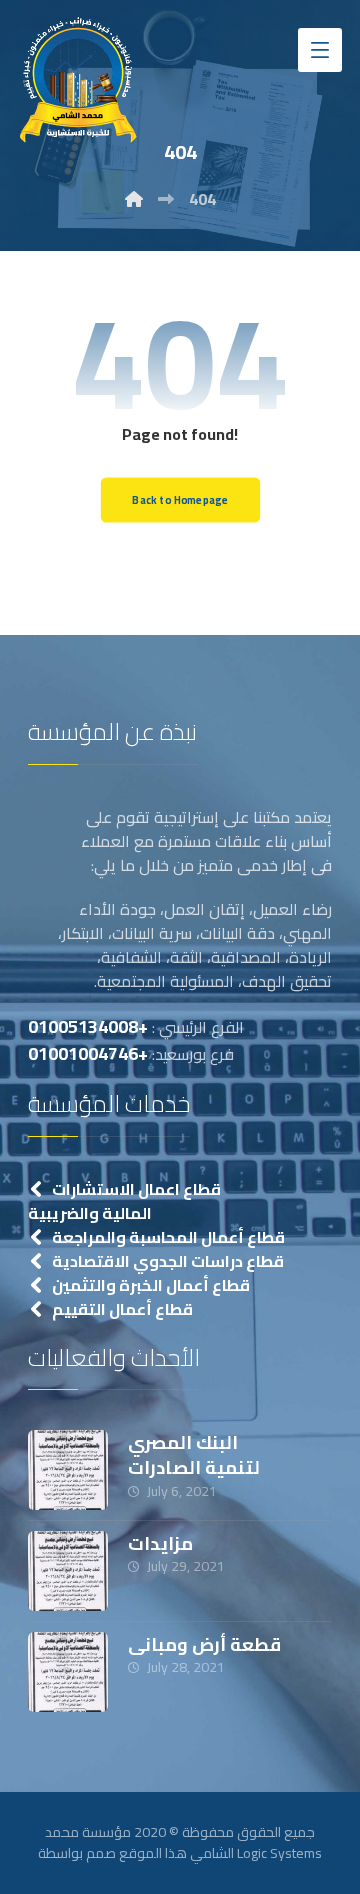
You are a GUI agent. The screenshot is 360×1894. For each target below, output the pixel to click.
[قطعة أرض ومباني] (68, 1672)
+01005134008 (88, 1026)
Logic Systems (279, 1853)
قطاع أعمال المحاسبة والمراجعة (168, 1237)
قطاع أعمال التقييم (122, 1309)
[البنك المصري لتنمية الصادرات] (68, 1470)
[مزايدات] (68, 1571)
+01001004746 (88, 1053)
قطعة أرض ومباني (204, 1644)
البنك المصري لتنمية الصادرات (194, 1455)
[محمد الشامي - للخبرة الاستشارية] (78, 79)
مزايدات (160, 1543)
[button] (320, 50)
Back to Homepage (180, 500)
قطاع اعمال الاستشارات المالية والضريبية (124, 1201)
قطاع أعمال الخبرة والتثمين (151, 1285)
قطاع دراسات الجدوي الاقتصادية (168, 1261)
